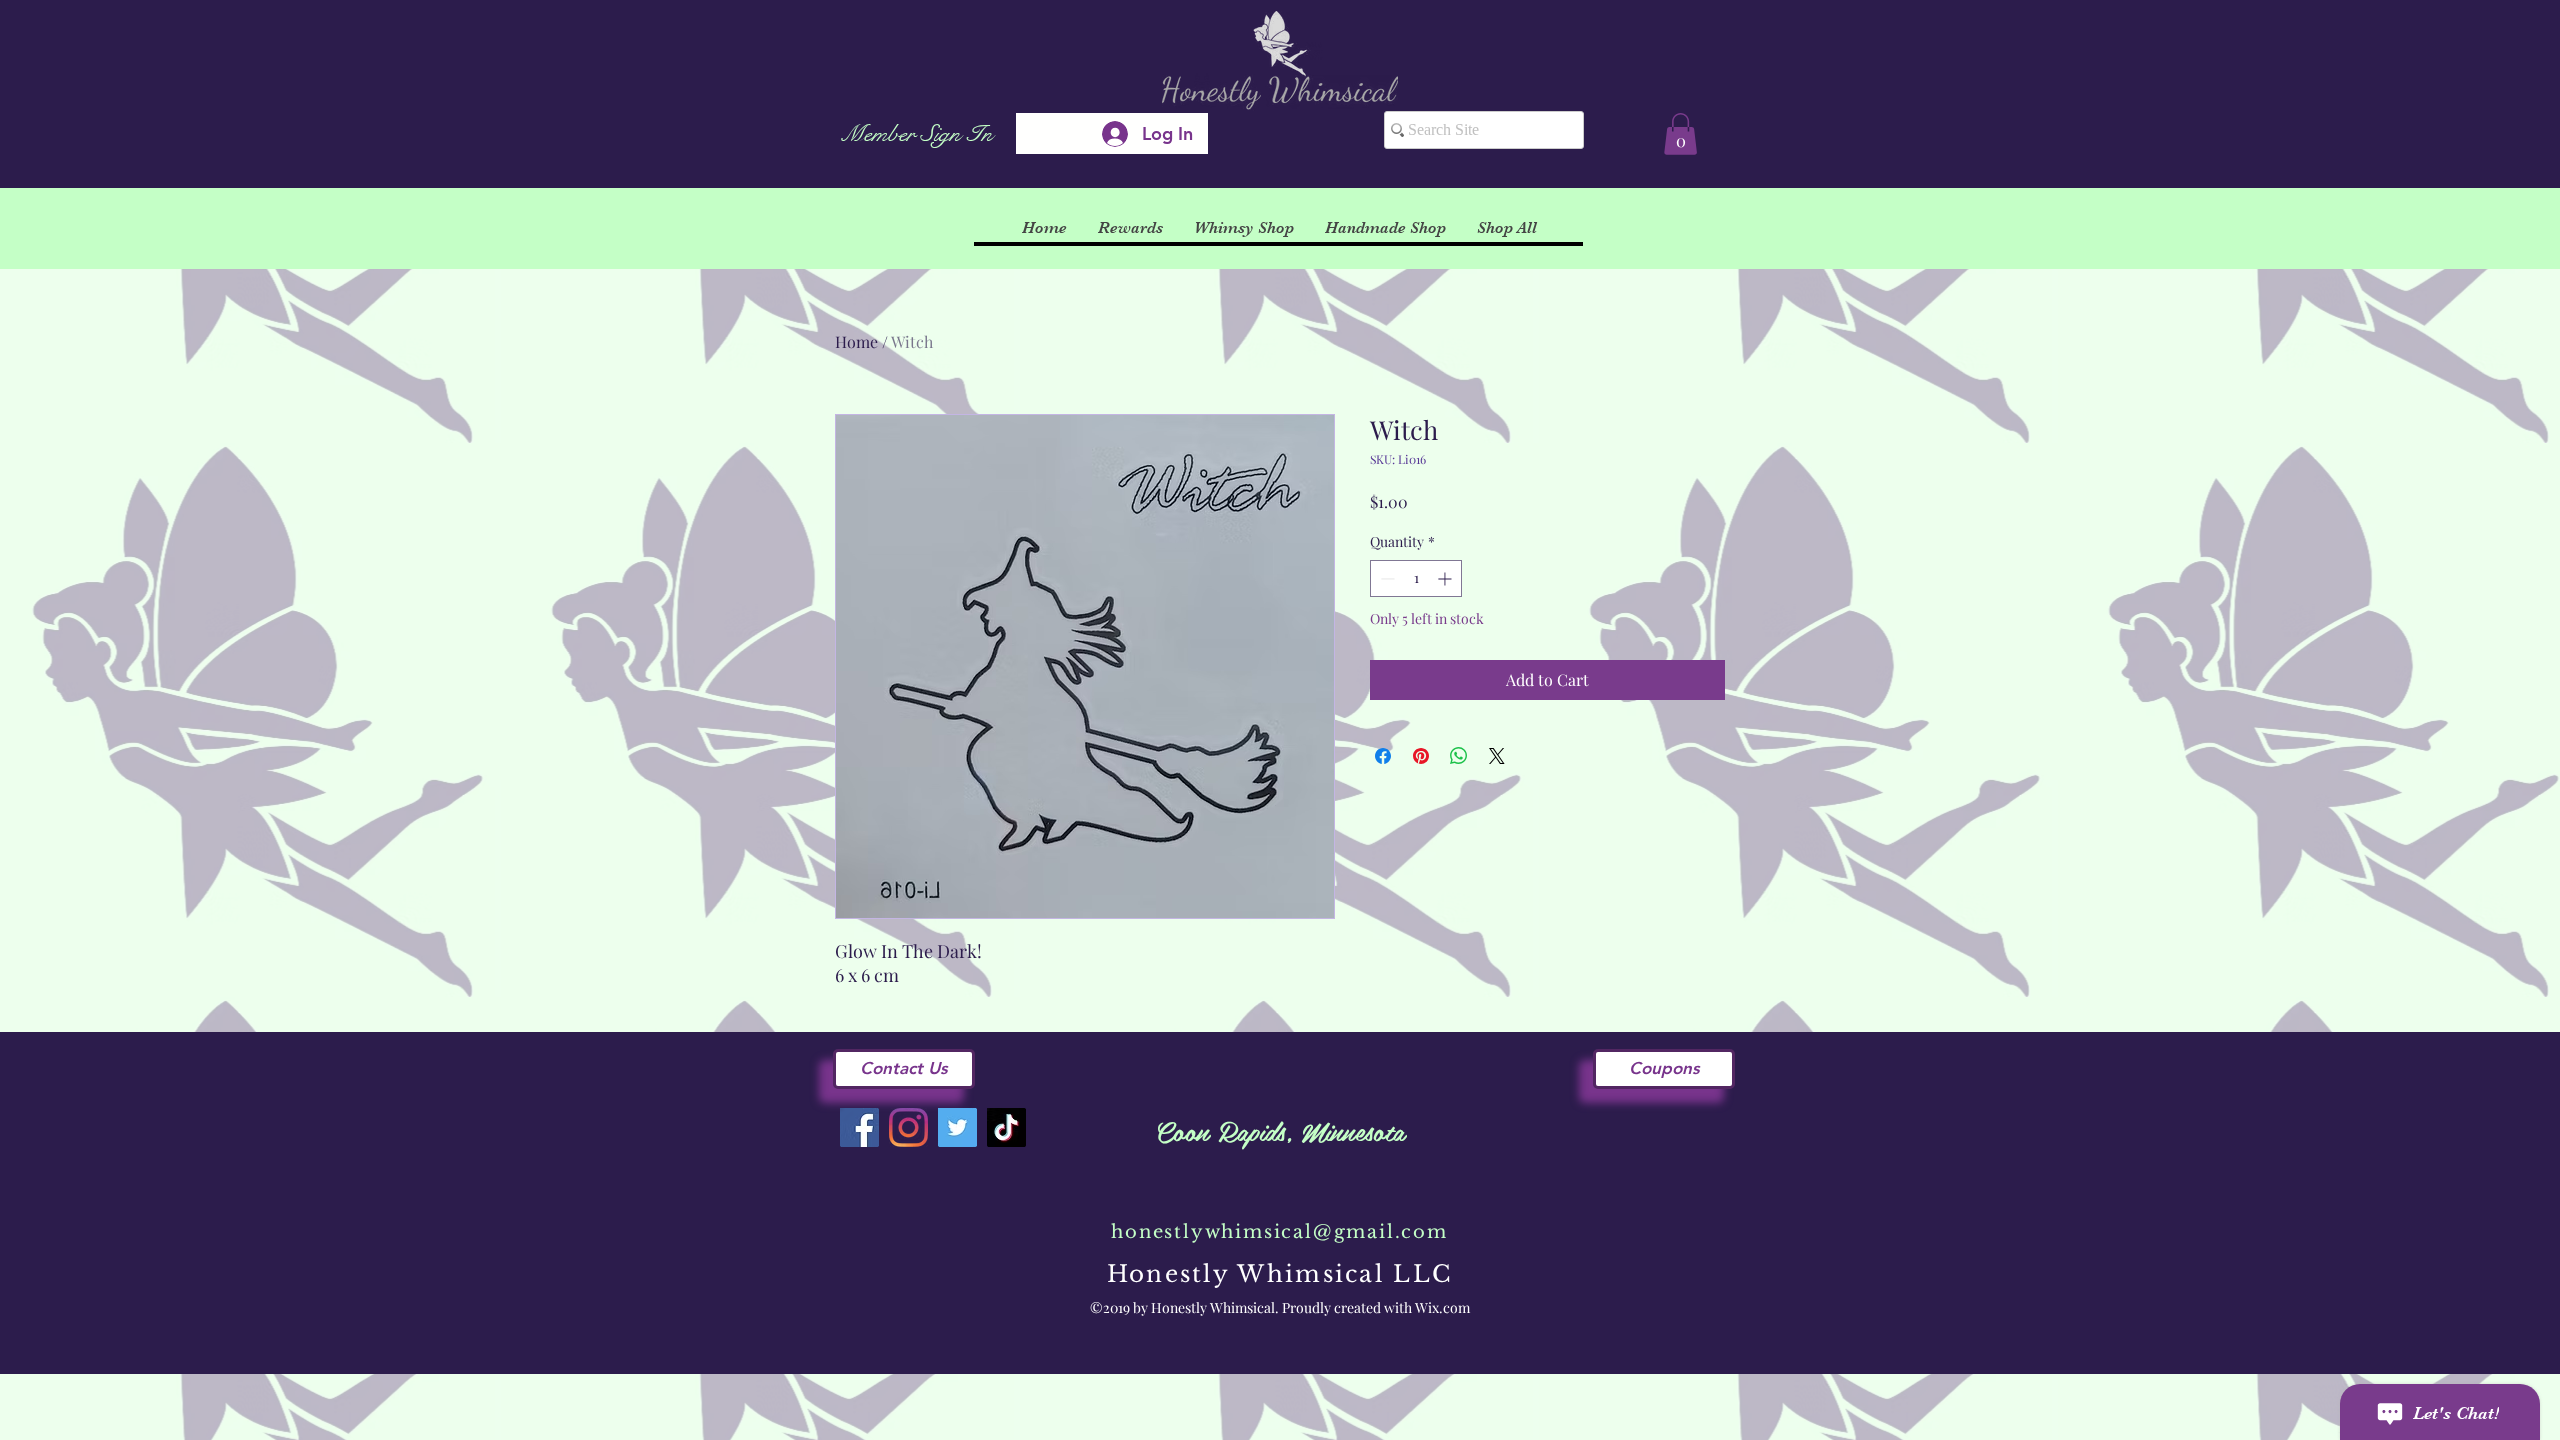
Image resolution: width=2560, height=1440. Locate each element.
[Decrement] (1385, 578)
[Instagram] (908, 1127)
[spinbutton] (1416, 578)
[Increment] (1446, 578)
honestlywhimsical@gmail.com (1279, 1232)
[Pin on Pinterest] (1421, 756)
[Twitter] (957, 1127)
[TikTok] (1006, 1127)
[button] (1680, 134)
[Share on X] (1497, 756)
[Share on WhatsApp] (1459, 756)
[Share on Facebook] (1383, 756)
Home (856, 341)
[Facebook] (859, 1127)
